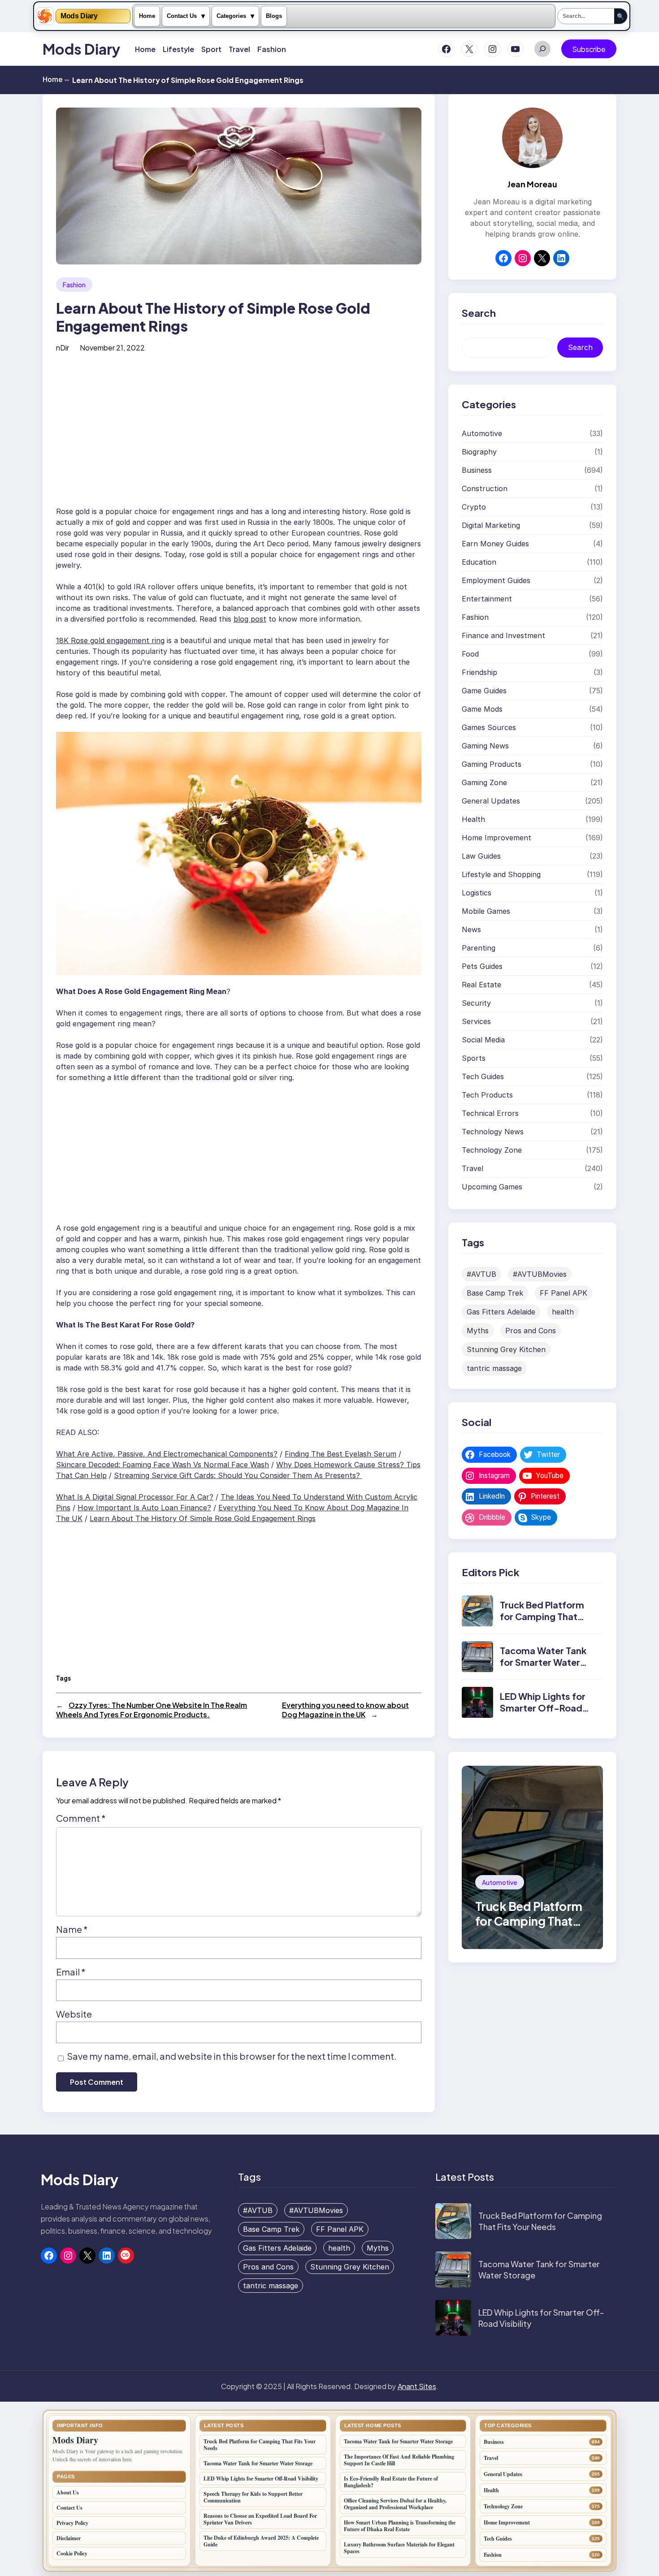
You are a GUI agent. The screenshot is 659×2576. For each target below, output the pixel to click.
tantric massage (494, 1368)
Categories (231, 16)
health (563, 1312)
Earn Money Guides (495, 544)
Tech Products (487, 1095)
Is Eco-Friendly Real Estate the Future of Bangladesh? (391, 2482)
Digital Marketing (491, 525)
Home (147, 16)
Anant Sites (417, 2386)
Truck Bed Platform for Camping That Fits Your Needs (542, 1617)
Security (476, 1003)
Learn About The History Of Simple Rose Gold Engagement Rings (203, 1518)
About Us (68, 2492)
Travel (473, 1168)
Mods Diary (79, 16)
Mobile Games (486, 911)
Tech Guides (483, 1076)
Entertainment (487, 599)
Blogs (274, 16)
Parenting (479, 948)
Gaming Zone (484, 782)
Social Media (483, 1040)
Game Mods (482, 709)
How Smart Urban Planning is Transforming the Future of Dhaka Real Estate (400, 2526)
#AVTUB (481, 1274)
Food (470, 654)
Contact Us (182, 16)
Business (477, 470)
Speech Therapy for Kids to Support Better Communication (253, 2497)
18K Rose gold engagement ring (110, 640)
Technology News (493, 1132)
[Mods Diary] (45, 16)
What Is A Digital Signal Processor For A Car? (135, 1497)
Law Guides (481, 856)
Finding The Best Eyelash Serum (340, 1454)
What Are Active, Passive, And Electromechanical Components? (167, 1454)
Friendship (479, 672)
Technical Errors (490, 1113)
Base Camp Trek (495, 1293)
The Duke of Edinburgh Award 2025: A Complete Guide (261, 2541)
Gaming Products (492, 764)
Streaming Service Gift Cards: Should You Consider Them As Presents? (238, 1475)
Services (476, 1021)
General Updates (491, 801)
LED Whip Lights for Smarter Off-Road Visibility (543, 1708)
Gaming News (485, 746)
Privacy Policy (72, 2523)
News (471, 929)
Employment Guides (496, 580)
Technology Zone (492, 1150)
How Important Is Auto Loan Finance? (144, 1508)
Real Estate (481, 985)
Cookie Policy (72, 2553)
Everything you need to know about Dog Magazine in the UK (345, 1710)
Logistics (477, 893)
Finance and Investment (503, 635)
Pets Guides (482, 966)
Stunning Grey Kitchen (506, 1349)
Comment (81, 1818)
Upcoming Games (492, 1187)
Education (479, 562)
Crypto (474, 507)
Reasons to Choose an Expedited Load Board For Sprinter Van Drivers (260, 2519)
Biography (479, 452)
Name (72, 1929)
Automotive (482, 433)
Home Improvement (496, 838)
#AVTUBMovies (540, 1274)
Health (473, 819)
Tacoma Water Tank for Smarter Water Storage (543, 1662)
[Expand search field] (542, 49)
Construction (485, 488)
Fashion (74, 285)
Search (580, 348)
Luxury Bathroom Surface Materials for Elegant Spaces (399, 2548)
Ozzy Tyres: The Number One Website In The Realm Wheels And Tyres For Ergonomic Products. (152, 1710)
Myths (478, 1331)
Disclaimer (69, 2538)
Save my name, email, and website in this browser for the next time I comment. (232, 2056)
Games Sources (489, 727)
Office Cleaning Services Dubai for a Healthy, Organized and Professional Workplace (395, 2504)
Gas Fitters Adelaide (501, 1312)
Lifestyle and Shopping (501, 874)
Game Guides (484, 691)
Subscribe (589, 49)
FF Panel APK (564, 1293)
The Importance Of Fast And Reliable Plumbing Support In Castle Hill (399, 2460)
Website (74, 2014)
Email (71, 1972)
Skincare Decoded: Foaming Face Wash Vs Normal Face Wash (163, 1465)
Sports (474, 1058)
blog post (250, 619)
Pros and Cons (531, 1331)
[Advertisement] (239, 432)
